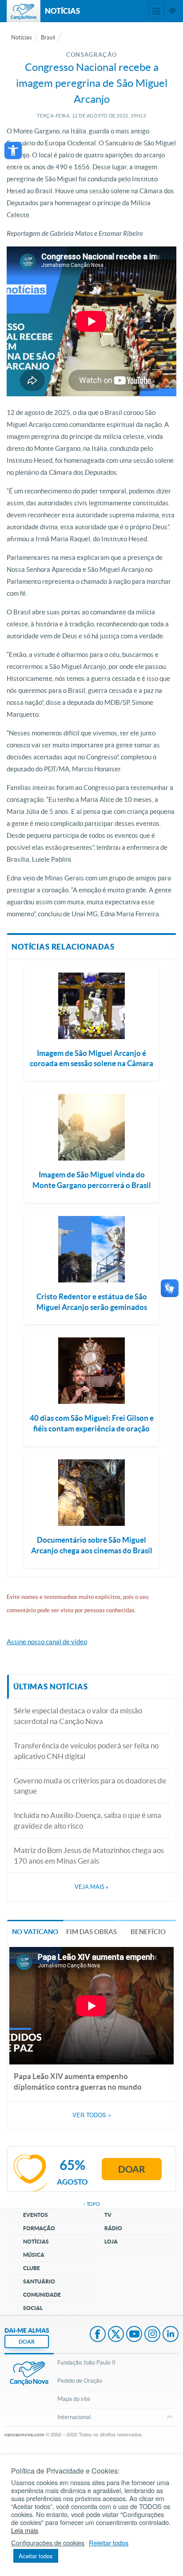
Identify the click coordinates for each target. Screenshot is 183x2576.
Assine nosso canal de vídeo (47, 1642)
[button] (13, 150)
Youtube (134, 2335)
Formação (39, 2228)
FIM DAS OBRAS (91, 1932)
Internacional (74, 2417)
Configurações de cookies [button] (48, 2543)
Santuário (39, 2281)
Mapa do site (74, 2399)
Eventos (36, 2215)
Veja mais (91, 1887)
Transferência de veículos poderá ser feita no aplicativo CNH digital (86, 1751)
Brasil (48, 37)
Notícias (22, 37)
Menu (156, 11)
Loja (111, 2242)
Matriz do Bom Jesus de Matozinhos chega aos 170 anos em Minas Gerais (89, 1855)
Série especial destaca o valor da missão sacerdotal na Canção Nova (78, 1716)
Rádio (113, 2228)
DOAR (27, 2342)
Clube (32, 2268)
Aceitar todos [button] (36, 2556)
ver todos (92, 2115)
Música (34, 2255)
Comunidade (42, 2295)
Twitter (116, 2335)
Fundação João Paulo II (86, 2363)
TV (108, 2215)
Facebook (98, 2335)
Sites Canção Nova (172, 11)
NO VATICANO (35, 1932)
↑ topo (91, 2204)
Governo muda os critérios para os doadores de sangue (90, 1786)
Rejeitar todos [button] (109, 2543)
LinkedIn (171, 2335)
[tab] (35, 1931)
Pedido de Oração (80, 2381)
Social (33, 2308)
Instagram (152, 2335)
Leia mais (25, 2530)
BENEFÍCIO (148, 1932)
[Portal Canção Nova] (24, 11)
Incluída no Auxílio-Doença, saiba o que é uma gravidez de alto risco (88, 1820)
